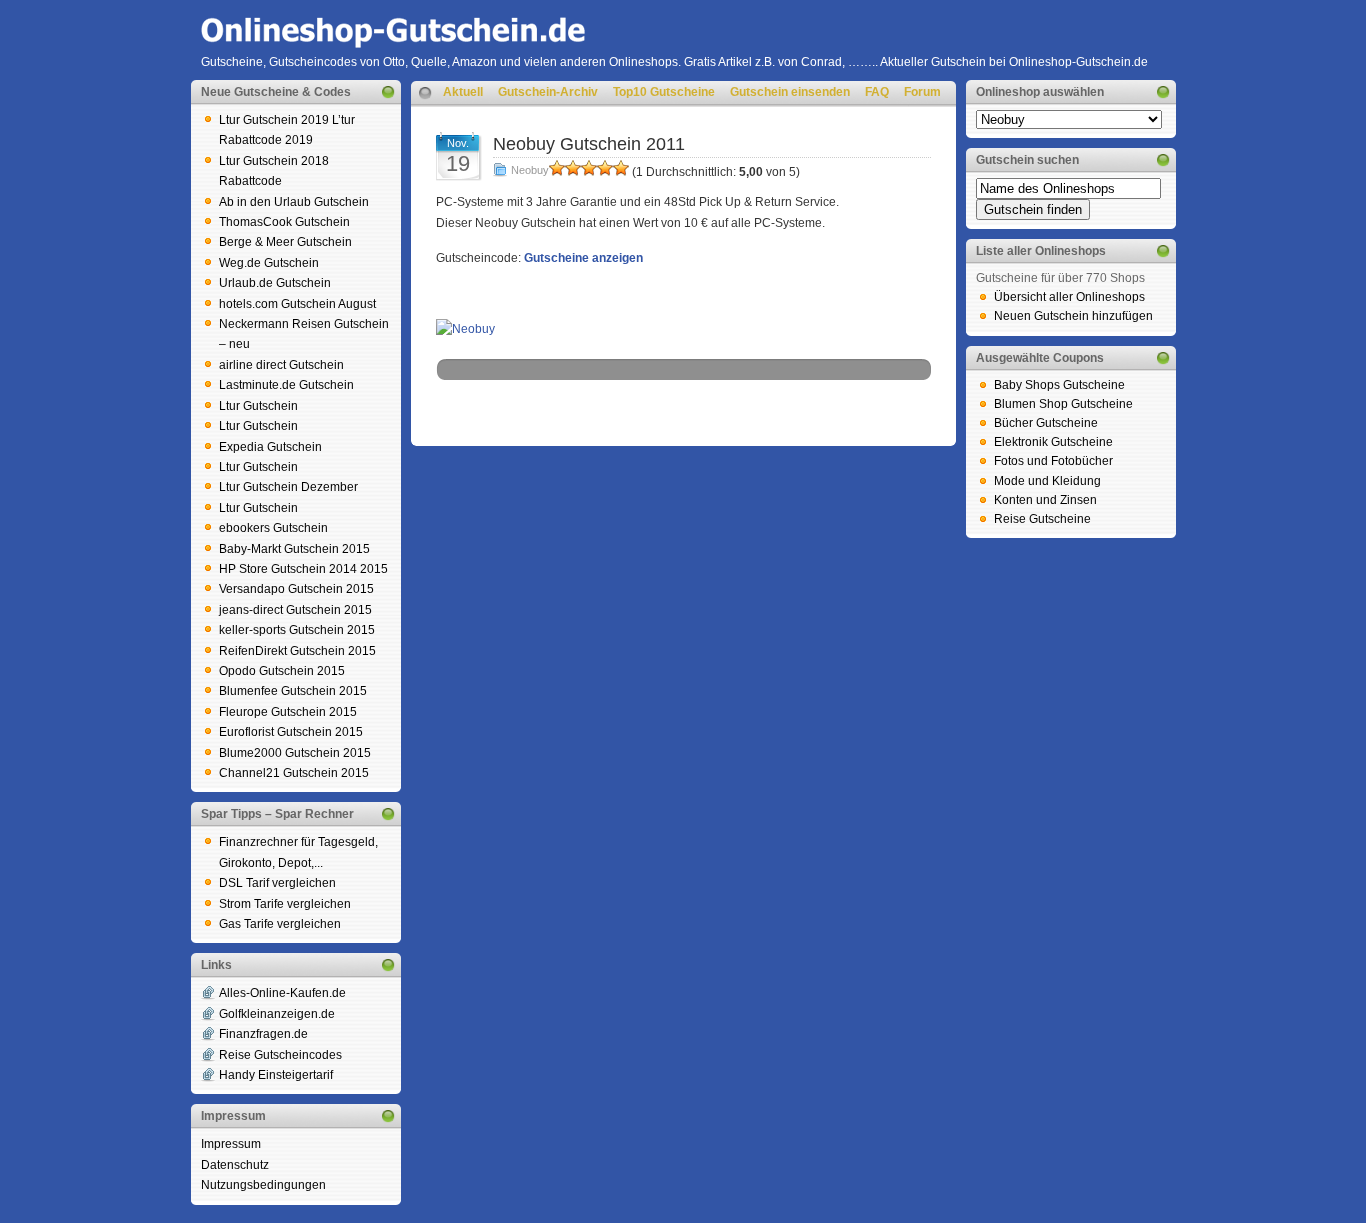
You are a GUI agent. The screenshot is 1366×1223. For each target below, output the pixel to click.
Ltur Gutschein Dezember (288, 487)
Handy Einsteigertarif (276, 1075)
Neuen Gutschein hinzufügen (1073, 316)
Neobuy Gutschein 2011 (589, 144)
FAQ (877, 92)
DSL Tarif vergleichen (277, 883)
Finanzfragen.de (263, 1034)
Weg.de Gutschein (269, 263)
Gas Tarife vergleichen (280, 924)
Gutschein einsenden (790, 92)
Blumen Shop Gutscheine (1063, 404)
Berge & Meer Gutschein (285, 242)
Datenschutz (235, 1165)
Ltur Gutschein (258, 406)
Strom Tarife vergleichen (285, 904)
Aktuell (463, 92)
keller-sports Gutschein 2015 (297, 630)
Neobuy (530, 170)
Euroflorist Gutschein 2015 (291, 732)
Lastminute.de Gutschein (286, 385)
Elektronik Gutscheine (1053, 442)
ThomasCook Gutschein (284, 222)
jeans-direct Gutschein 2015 (295, 610)
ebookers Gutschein (273, 528)
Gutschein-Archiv (548, 92)
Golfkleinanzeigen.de (277, 1014)
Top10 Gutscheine (664, 92)
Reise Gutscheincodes (280, 1055)
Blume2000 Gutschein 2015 (295, 753)
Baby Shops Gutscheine (1059, 385)
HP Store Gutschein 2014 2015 (303, 569)
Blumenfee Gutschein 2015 (293, 691)
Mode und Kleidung (1047, 481)
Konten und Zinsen (1045, 500)
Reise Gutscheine (1042, 519)
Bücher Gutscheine (1046, 423)
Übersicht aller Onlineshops (1069, 297)
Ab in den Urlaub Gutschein (294, 202)
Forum (922, 92)
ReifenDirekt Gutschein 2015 (297, 651)
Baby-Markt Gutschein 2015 (294, 549)
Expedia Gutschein (270, 447)
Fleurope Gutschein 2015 (288, 712)
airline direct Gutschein (281, 365)
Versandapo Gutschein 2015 (296, 589)
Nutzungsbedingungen (263, 1185)
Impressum (231, 1144)
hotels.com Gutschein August (297, 304)
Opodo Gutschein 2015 (282, 671)
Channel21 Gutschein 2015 (294, 773)
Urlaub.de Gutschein (275, 283)
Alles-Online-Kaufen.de (282, 993)
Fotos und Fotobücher (1053, 461)
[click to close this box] (388, 92)
